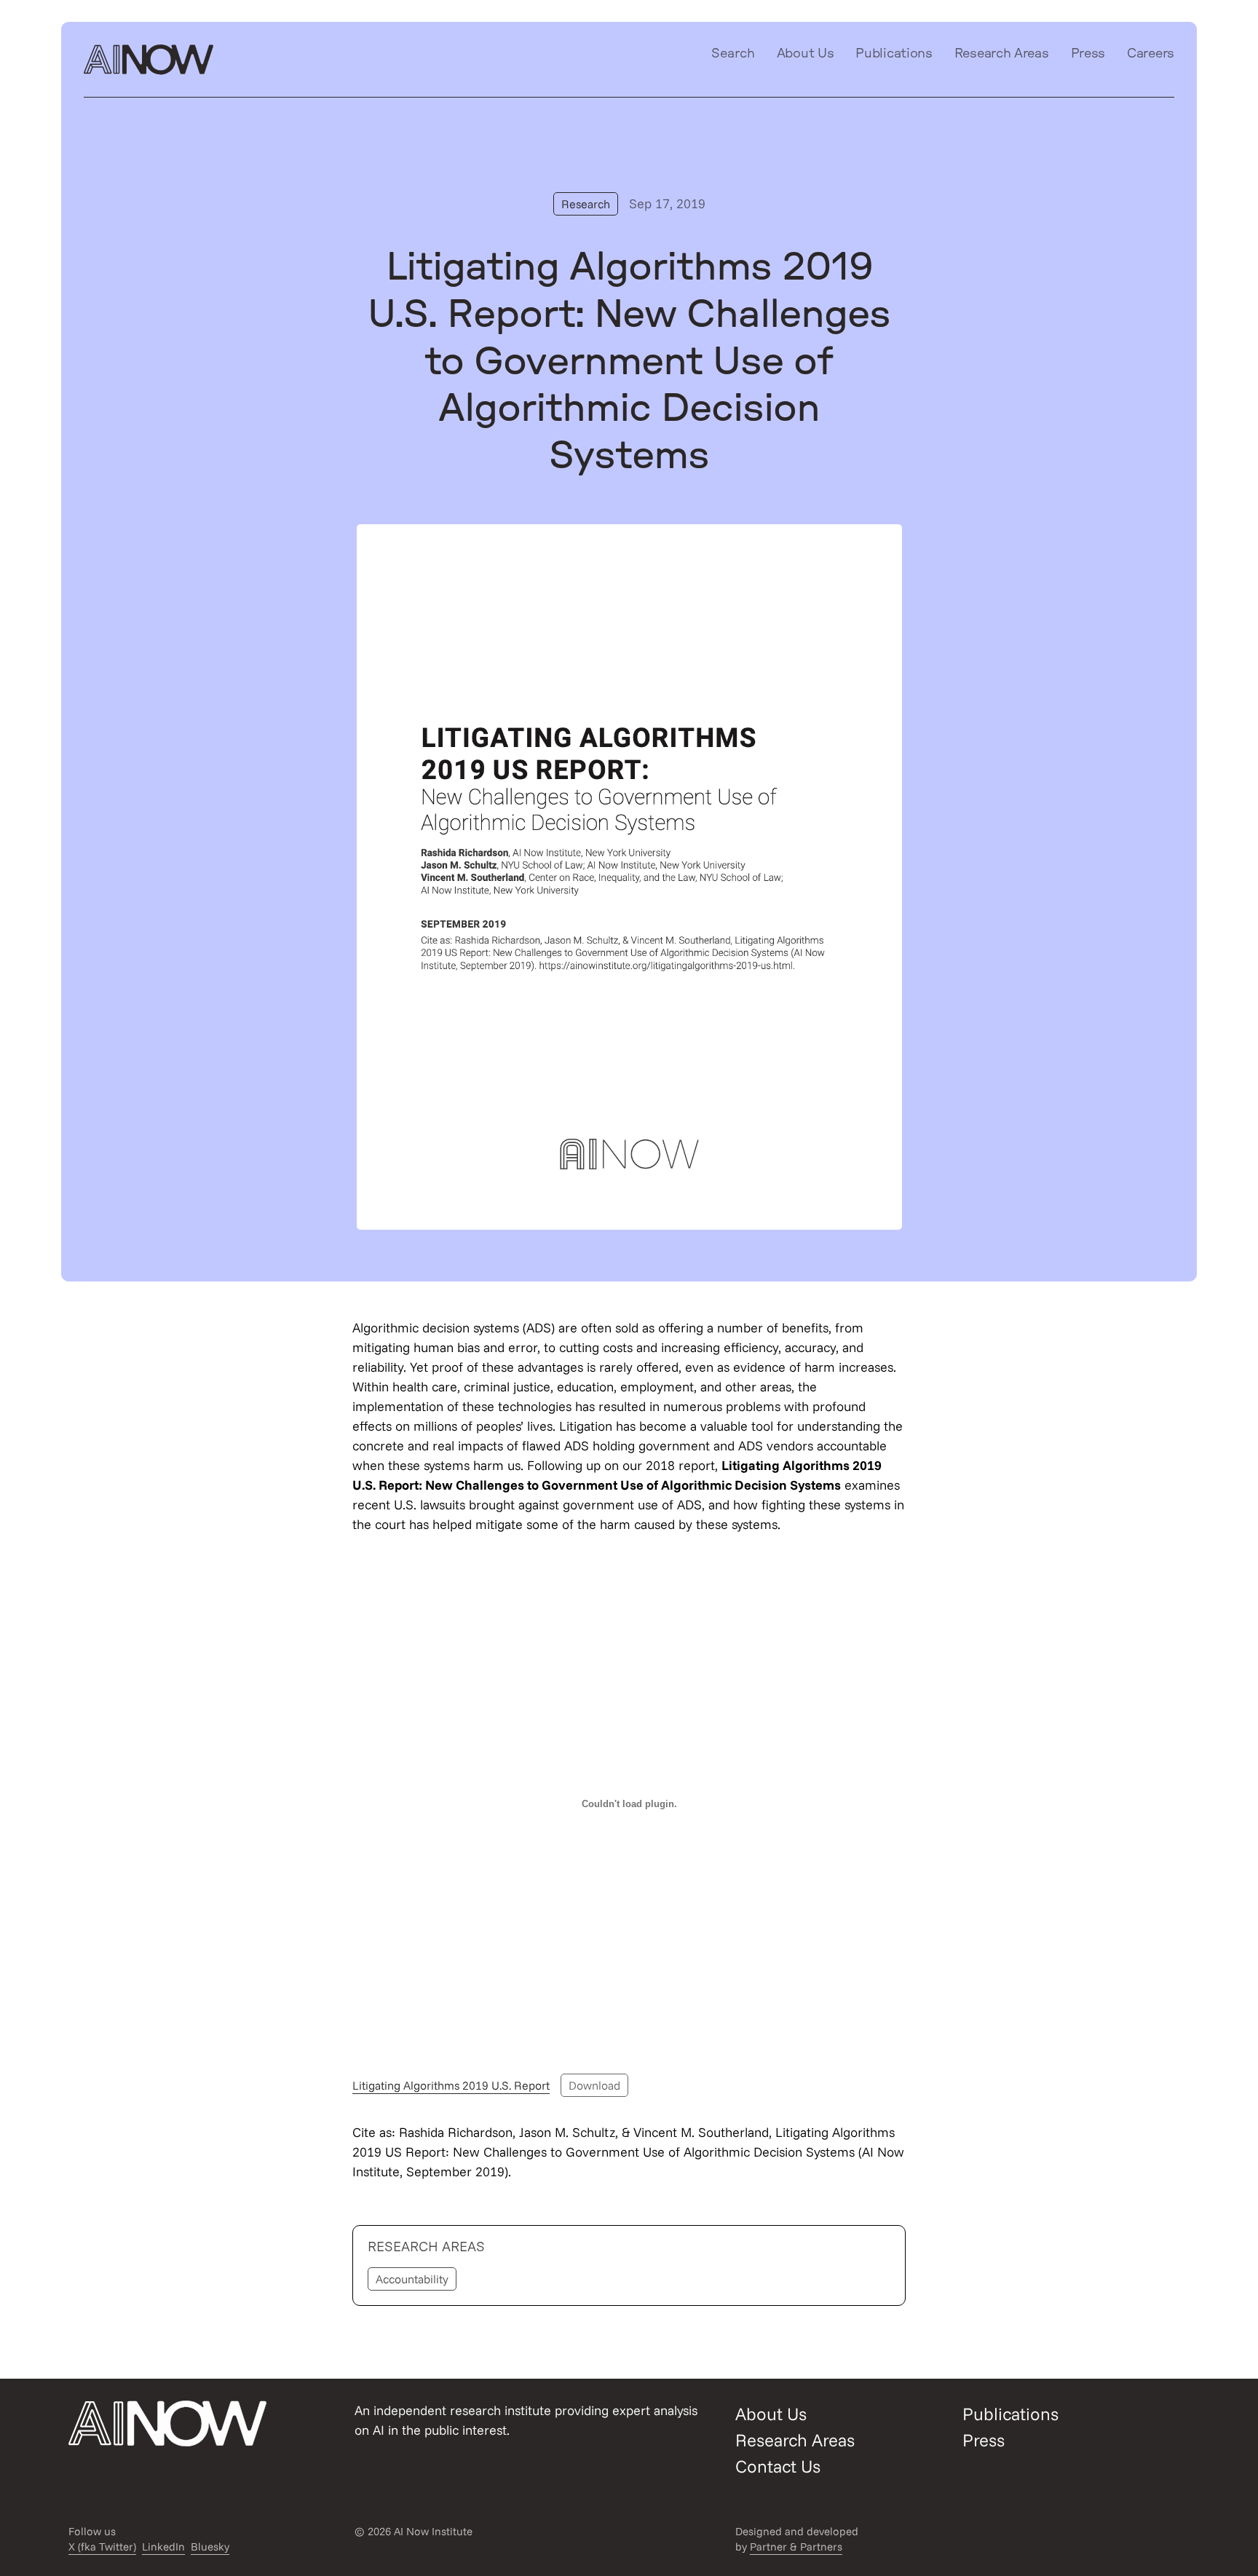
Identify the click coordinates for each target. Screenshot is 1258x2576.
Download (594, 2085)
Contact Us (778, 2466)
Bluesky (210, 2547)
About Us (806, 54)
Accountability (412, 2279)
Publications (894, 54)
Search (733, 54)
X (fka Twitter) (102, 2547)
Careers (1151, 54)
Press (1088, 54)
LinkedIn (163, 2547)
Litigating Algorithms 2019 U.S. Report (451, 2085)
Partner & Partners (796, 2547)
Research (586, 204)
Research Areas (1002, 54)
